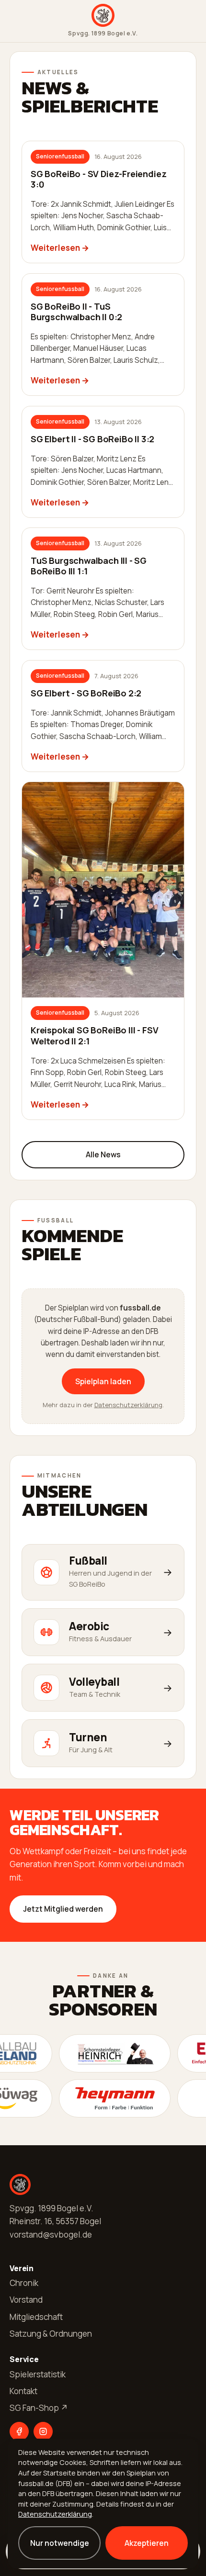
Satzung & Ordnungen (51, 2334)
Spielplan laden (103, 1381)
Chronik (24, 2283)
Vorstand (26, 2300)
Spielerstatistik (38, 2374)
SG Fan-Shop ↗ (39, 2408)
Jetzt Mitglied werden (63, 1909)
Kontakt (23, 2391)
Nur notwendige (60, 2543)
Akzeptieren (147, 2543)
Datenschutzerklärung (128, 1405)
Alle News (103, 1154)
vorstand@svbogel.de (51, 2234)
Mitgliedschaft (36, 2317)
